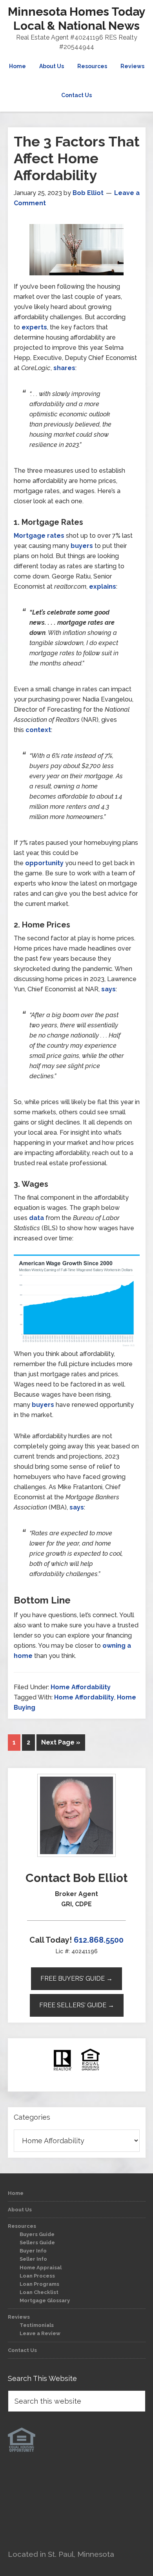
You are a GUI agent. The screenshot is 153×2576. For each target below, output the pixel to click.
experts (34, 327)
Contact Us (22, 2350)
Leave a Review (40, 2333)
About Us (20, 2210)
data (36, 1218)
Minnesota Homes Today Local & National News (77, 19)
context (38, 730)
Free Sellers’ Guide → (77, 2005)
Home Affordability (81, 1687)
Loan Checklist (39, 2292)
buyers (82, 546)
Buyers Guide (37, 2234)
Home (16, 2193)
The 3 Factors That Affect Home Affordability (77, 158)
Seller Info (33, 2259)
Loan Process (37, 2276)
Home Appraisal (41, 2268)
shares (64, 368)
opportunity (44, 863)
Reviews (19, 2317)
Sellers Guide (37, 2242)
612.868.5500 (99, 1940)
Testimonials (37, 2325)
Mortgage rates (39, 536)
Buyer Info (33, 2251)
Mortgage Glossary (45, 2300)
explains (103, 587)
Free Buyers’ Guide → (76, 1979)
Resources (22, 2226)
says (108, 989)
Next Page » (61, 1742)
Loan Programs (39, 2284)
